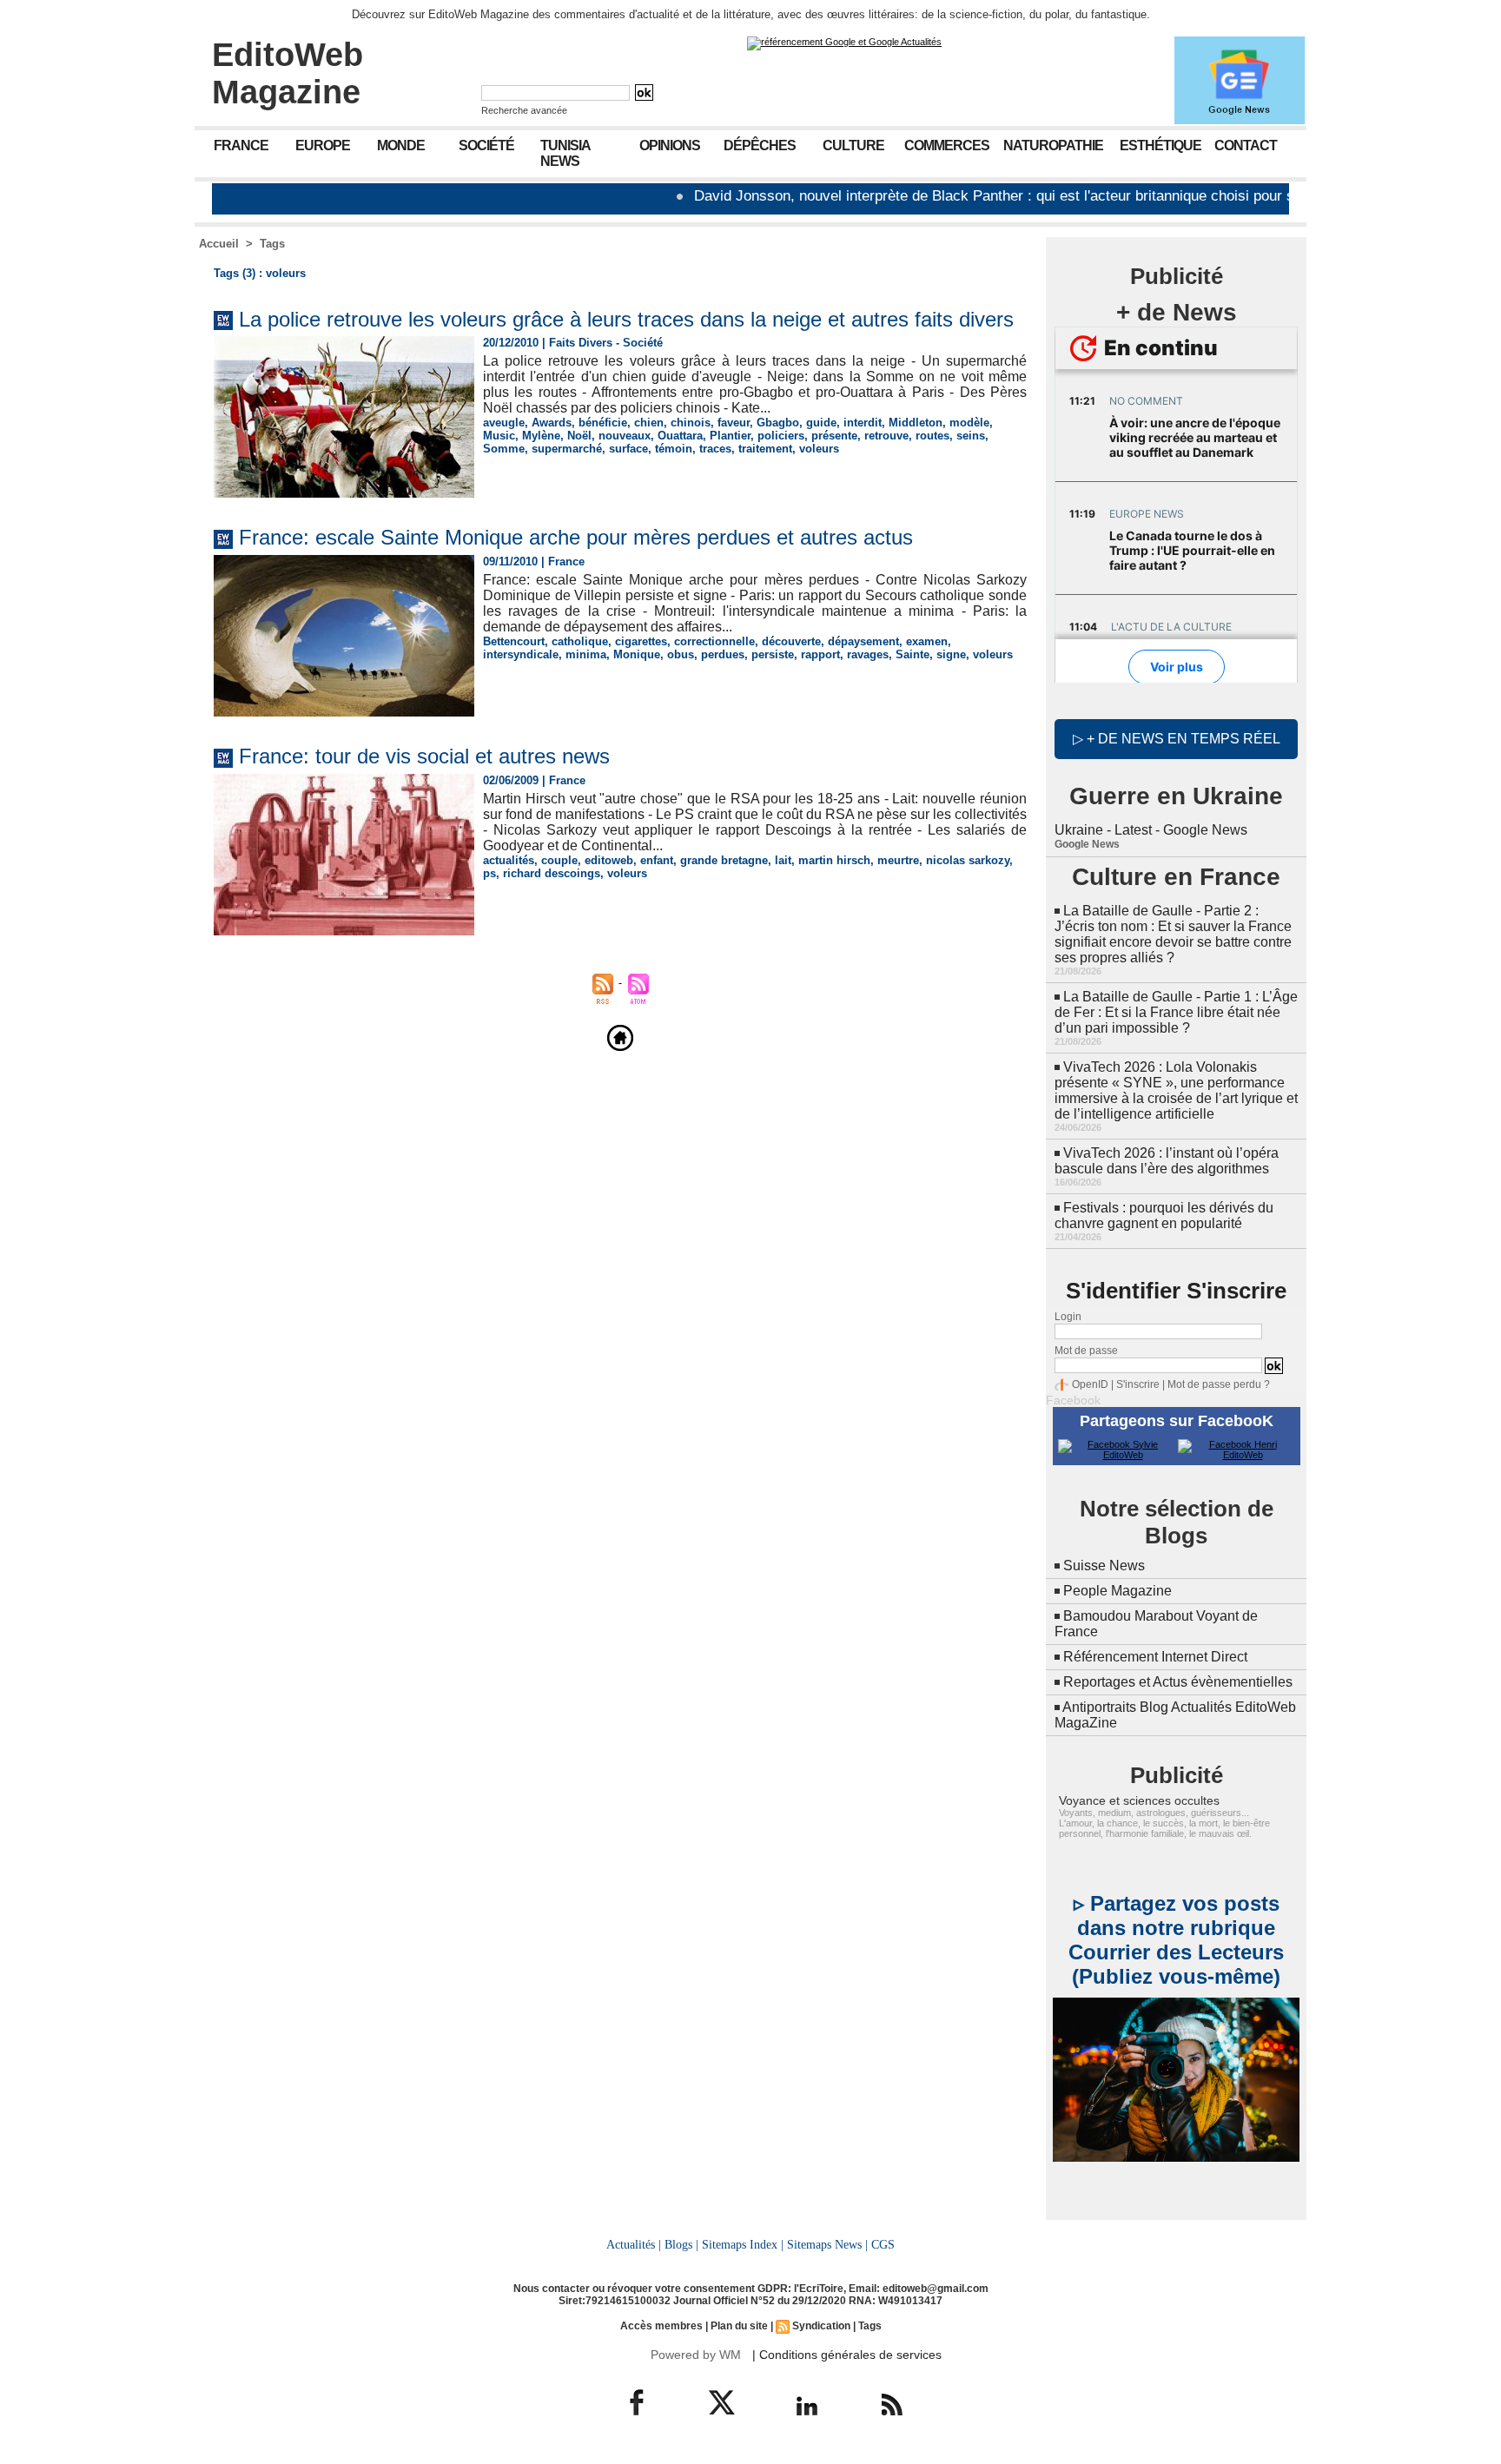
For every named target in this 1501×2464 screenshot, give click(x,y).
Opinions (670, 145)
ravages (868, 654)
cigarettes (641, 641)
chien (649, 423)
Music (499, 436)
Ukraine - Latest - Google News (1151, 830)
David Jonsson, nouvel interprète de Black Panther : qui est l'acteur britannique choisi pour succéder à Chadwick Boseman (1021, 196)
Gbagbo (778, 423)
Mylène (541, 436)
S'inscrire (1138, 1384)
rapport (820, 654)
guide (821, 423)
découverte (791, 641)
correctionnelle (714, 641)
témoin (674, 449)
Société (486, 145)
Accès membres (661, 2326)
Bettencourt (514, 641)
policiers (781, 436)
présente (834, 436)
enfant (657, 860)
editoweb (609, 860)
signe (951, 654)
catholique (580, 641)
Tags (272, 244)
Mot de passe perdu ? (1219, 1384)
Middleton (916, 423)
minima (586, 654)
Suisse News (1104, 1566)
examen (927, 641)
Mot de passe (1086, 1351)
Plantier (730, 436)
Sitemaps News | (827, 2244)
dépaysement (863, 641)
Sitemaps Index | (743, 2244)
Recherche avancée (524, 110)
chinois (691, 423)
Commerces (947, 145)
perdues (723, 654)
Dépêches (760, 145)
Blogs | (681, 2244)
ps (489, 873)
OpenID (1090, 1384)
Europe (323, 145)
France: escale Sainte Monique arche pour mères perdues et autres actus (576, 537)
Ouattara (680, 436)
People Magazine (1117, 1591)
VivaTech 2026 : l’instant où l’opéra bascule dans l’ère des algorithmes (1167, 1161)
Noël (579, 436)
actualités (509, 860)
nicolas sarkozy (968, 860)
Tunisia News (565, 153)
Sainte (913, 654)
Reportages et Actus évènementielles (1178, 1682)
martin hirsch (834, 860)
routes (932, 436)
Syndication (821, 2326)
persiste (773, 654)
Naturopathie (1053, 145)
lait (783, 860)
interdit (863, 423)
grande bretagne (724, 860)
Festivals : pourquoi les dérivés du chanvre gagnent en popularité (1164, 1215)
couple (559, 860)
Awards (552, 423)
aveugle (504, 423)
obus (681, 654)
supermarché (567, 449)
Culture (853, 145)
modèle (969, 423)
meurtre (898, 860)
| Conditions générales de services (847, 2355)
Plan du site (739, 2326)
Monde (401, 145)
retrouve (886, 436)
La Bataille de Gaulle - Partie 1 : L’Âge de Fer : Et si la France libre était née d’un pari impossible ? (1176, 1012)
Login (1068, 1317)
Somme (504, 449)
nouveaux (625, 436)
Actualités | (634, 2244)
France (241, 145)
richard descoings (552, 873)
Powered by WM (696, 2355)
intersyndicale (521, 654)
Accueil (219, 244)
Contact (1246, 145)
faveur (734, 423)
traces (715, 449)
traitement (765, 449)
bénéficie (603, 423)
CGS (883, 2244)
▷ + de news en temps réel (1177, 739)
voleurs (819, 449)
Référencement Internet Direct (1155, 1657)
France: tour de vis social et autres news (424, 756)
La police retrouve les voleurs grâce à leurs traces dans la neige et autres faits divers (626, 319)
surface (628, 449)
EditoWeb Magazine (288, 73)
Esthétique (1160, 145)
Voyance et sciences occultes (1139, 1800)
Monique (637, 654)
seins (971, 436)
